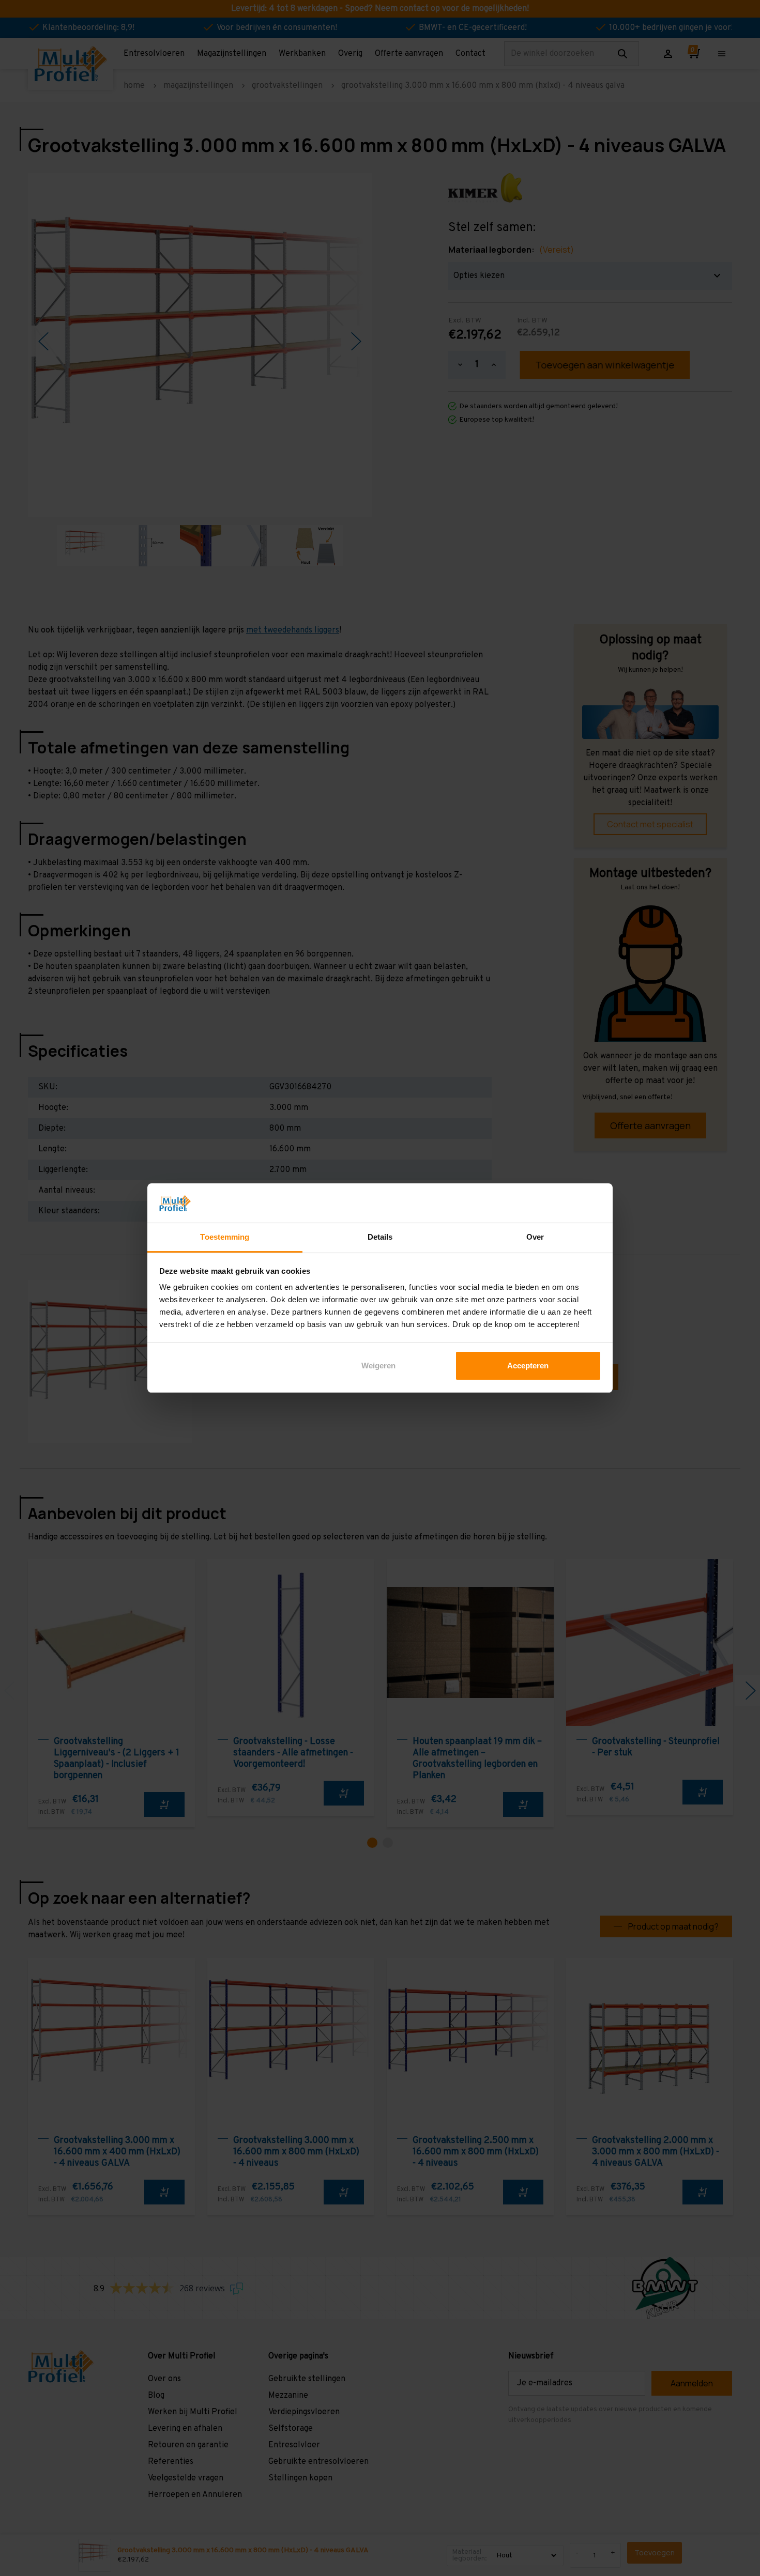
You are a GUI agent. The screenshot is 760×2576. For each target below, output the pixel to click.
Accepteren (528, 1366)
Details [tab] (380, 1237)
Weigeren (378, 1366)
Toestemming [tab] (225, 1237)
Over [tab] (535, 1237)
